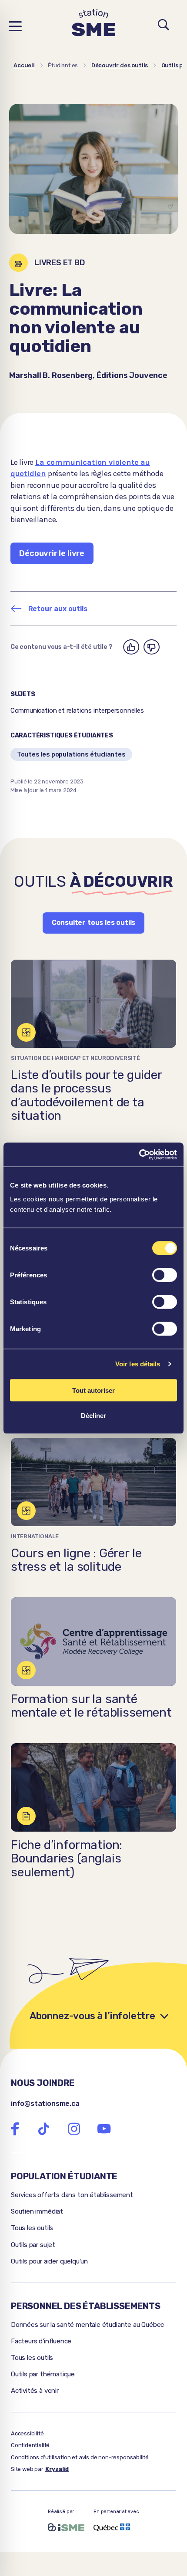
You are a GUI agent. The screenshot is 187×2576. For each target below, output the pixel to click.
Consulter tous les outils (93, 923)
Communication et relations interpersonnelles (77, 711)
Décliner (93, 1416)
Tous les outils (32, 2228)
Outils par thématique (43, 2374)
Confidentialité (30, 2445)
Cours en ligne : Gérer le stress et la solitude (76, 1560)
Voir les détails (138, 1364)
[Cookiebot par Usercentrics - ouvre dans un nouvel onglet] (139, 1155)
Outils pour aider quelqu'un (49, 2261)
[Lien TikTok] (43, 2129)
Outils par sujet (33, 2245)
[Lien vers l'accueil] (93, 26)
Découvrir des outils (120, 65)
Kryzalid (57, 2469)
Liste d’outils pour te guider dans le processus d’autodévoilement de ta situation (86, 1095)
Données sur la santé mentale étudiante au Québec (87, 2325)
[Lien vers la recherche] (164, 26)
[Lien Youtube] (104, 2129)
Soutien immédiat (37, 2211)
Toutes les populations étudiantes (71, 754)
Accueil (24, 65)
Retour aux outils (58, 609)
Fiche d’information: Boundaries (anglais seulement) (67, 1859)
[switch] (165, 1275)
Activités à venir (35, 2391)
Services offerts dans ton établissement (72, 2195)
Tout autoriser (93, 1390)
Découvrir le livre (52, 553)
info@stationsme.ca (45, 2104)
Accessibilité (27, 2433)
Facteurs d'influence (41, 2341)
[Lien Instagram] (74, 2129)
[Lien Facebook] (15, 2129)
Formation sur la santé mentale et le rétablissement (91, 1706)
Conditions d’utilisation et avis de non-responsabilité (80, 2457)
